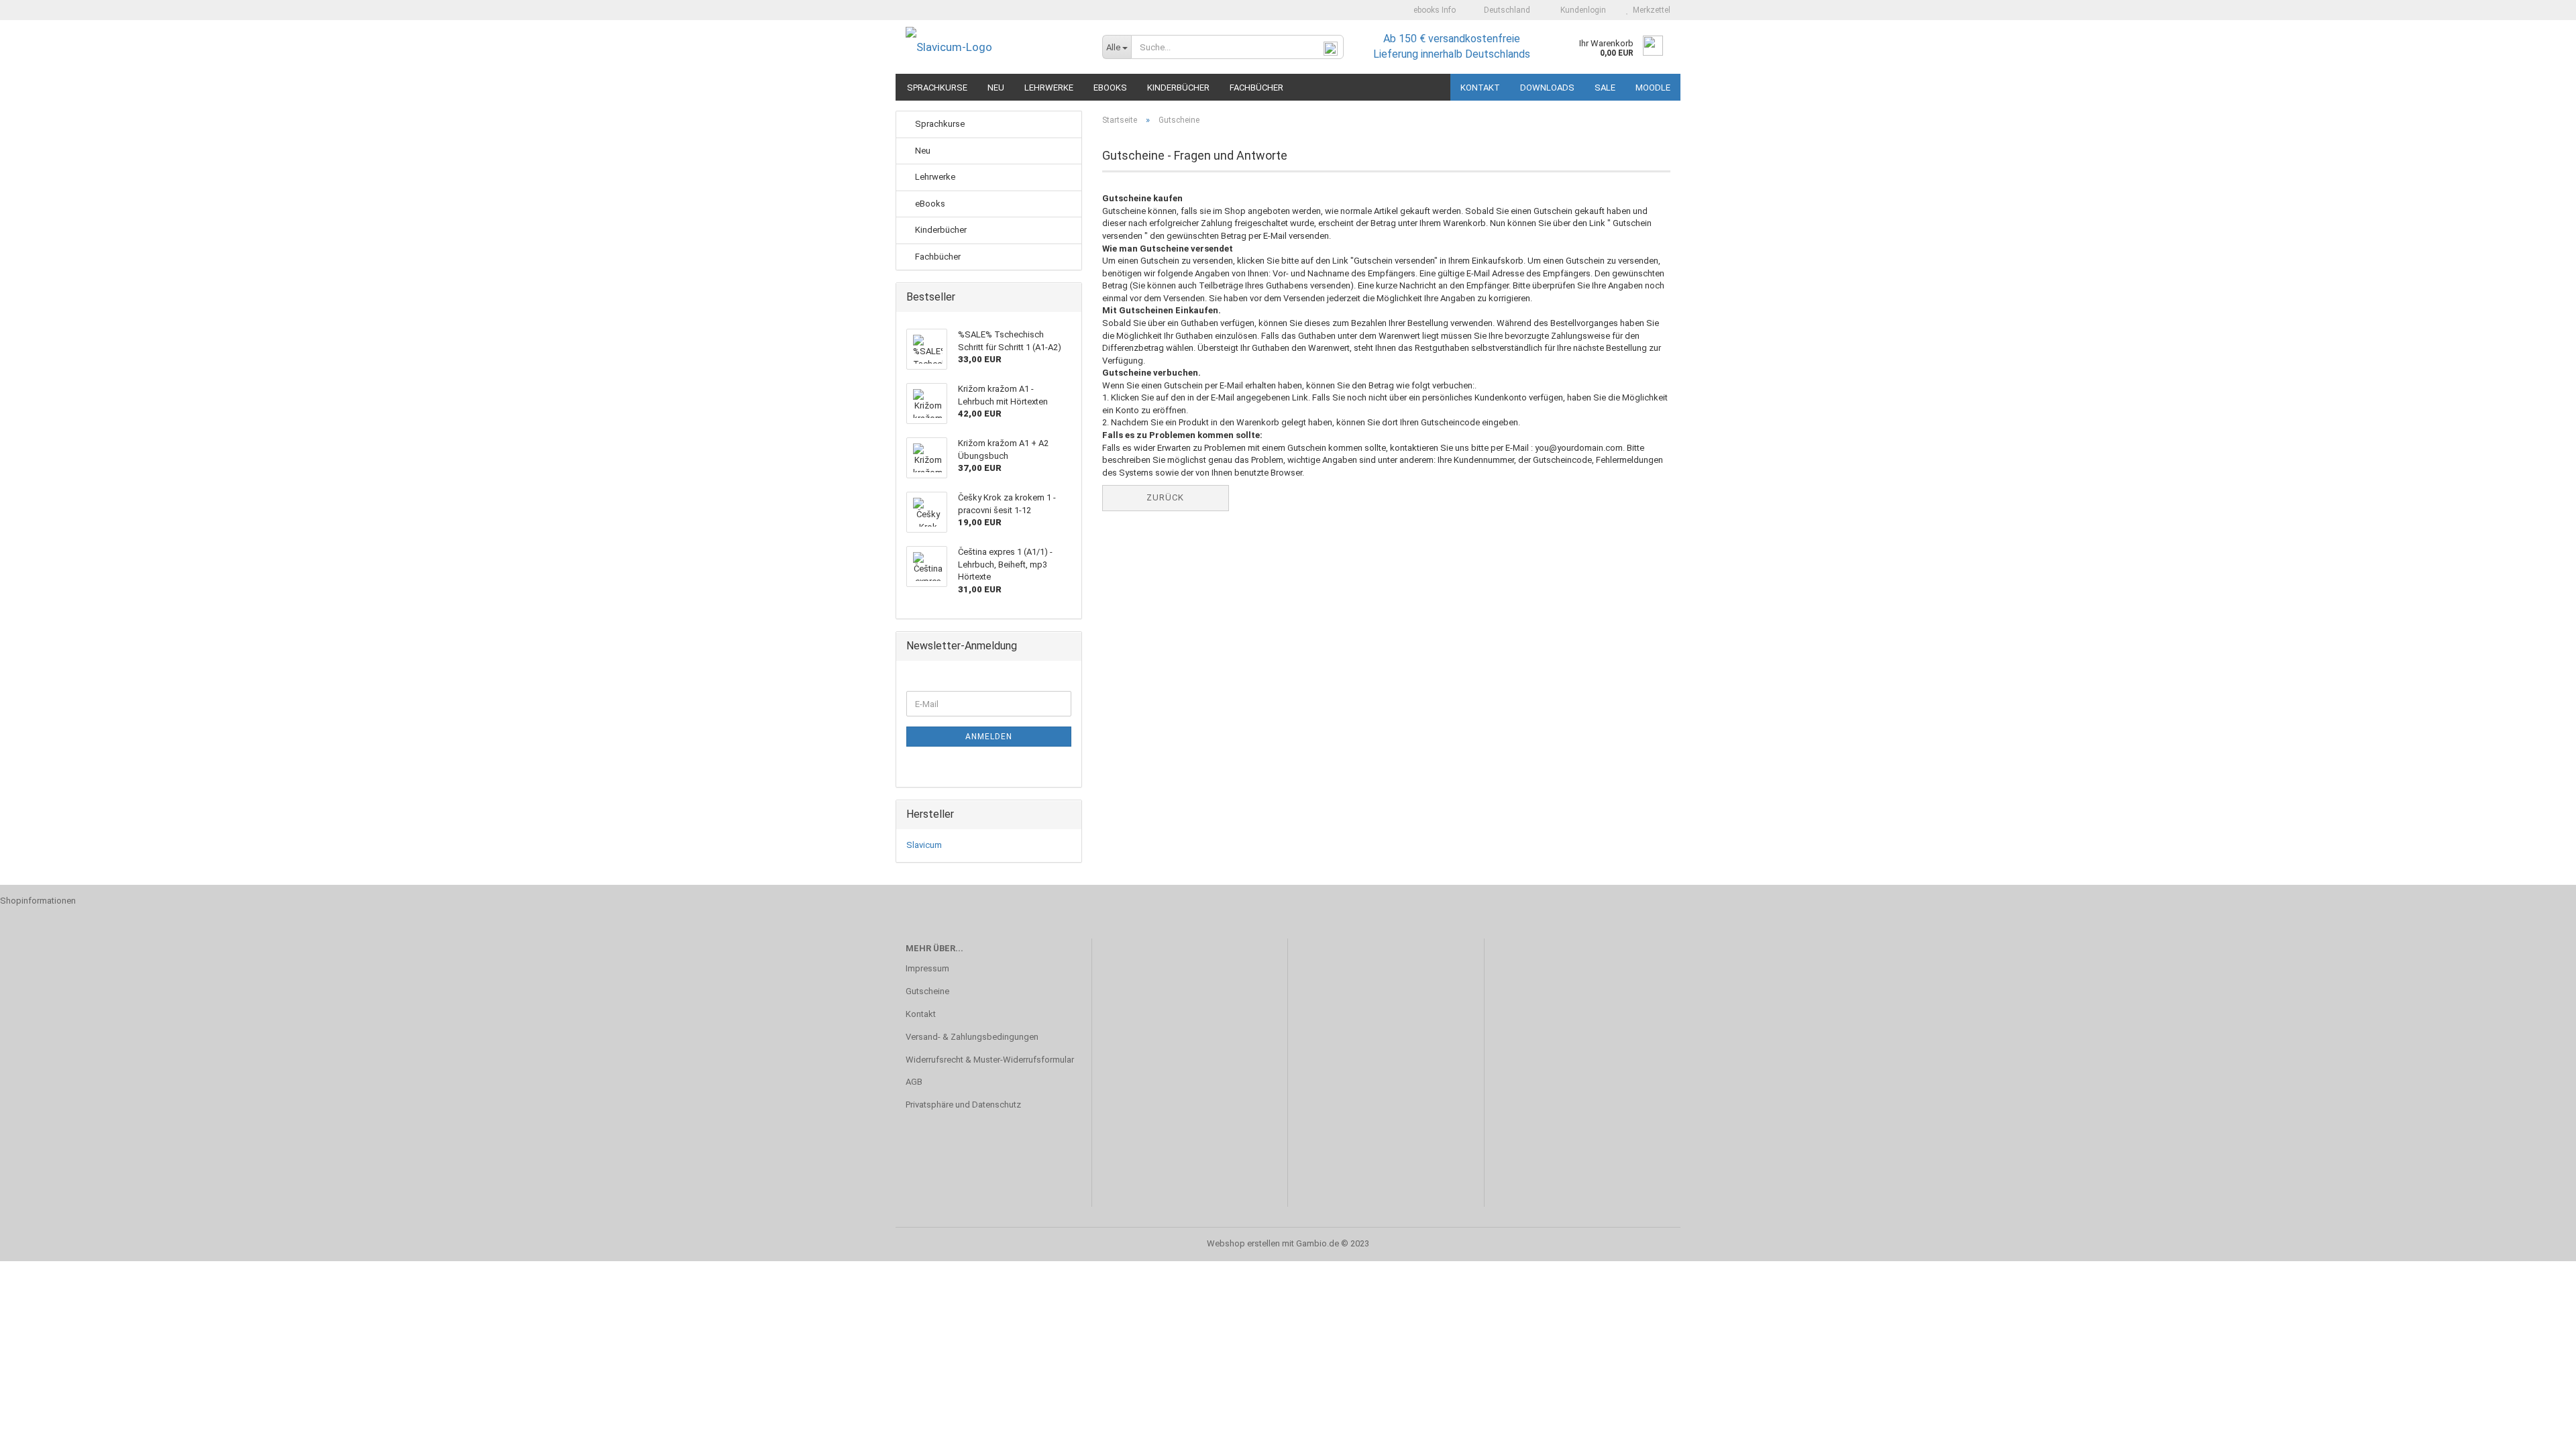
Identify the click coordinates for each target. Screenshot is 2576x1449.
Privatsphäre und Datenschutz (963, 1105)
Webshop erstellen (1243, 1243)
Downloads (1547, 88)
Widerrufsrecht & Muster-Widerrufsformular (990, 1060)
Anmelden (989, 737)
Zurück (1165, 497)
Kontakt (1480, 88)
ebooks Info (1434, 10)
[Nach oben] (2539, 1429)
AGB (914, 1082)
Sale (1605, 88)
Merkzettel (1650, 10)
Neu (996, 88)
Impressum (927, 968)
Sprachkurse (937, 88)
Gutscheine (927, 991)
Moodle (1653, 88)
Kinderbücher (1178, 88)
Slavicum (924, 845)
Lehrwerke (1049, 88)
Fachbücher (1256, 88)
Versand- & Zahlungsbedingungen (972, 1037)
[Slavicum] (994, 47)
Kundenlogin (1581, 10)
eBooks (1110, 88)
